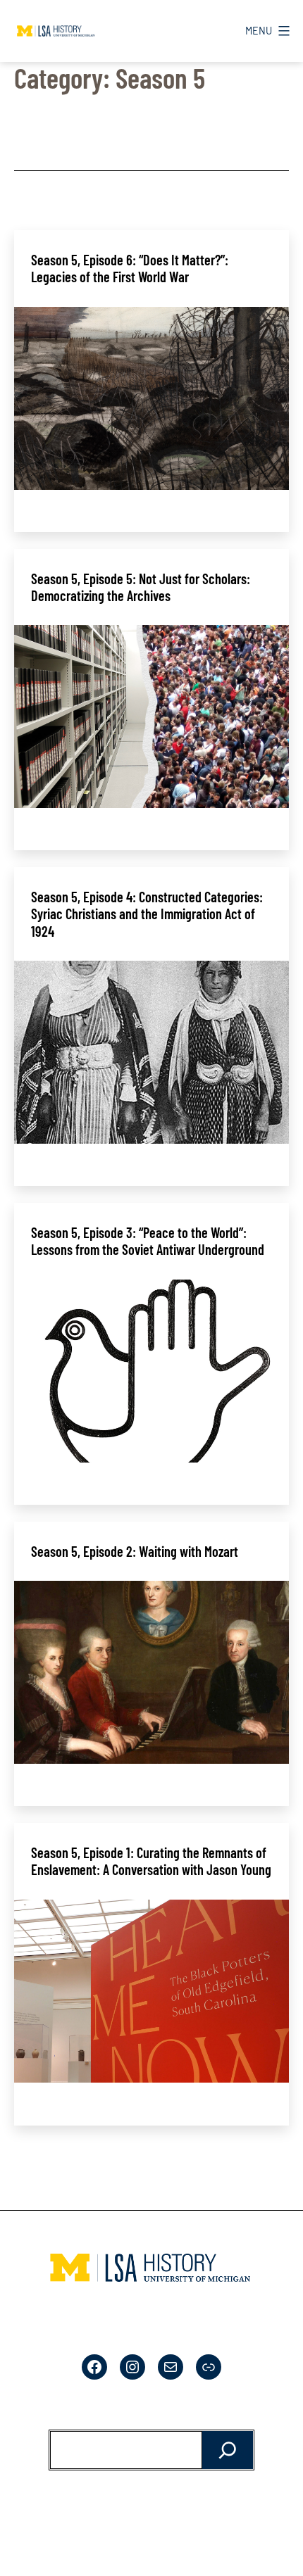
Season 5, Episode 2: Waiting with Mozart (135, 1551)
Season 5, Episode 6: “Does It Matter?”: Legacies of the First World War (130, 268)
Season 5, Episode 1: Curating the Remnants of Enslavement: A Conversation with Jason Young (151, 1861)
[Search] (228, 2450)
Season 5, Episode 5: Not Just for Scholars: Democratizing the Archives (141, 587)
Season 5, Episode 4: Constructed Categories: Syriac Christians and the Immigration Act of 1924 (147, 914)
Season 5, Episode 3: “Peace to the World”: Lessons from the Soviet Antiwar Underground (148, 1241)
